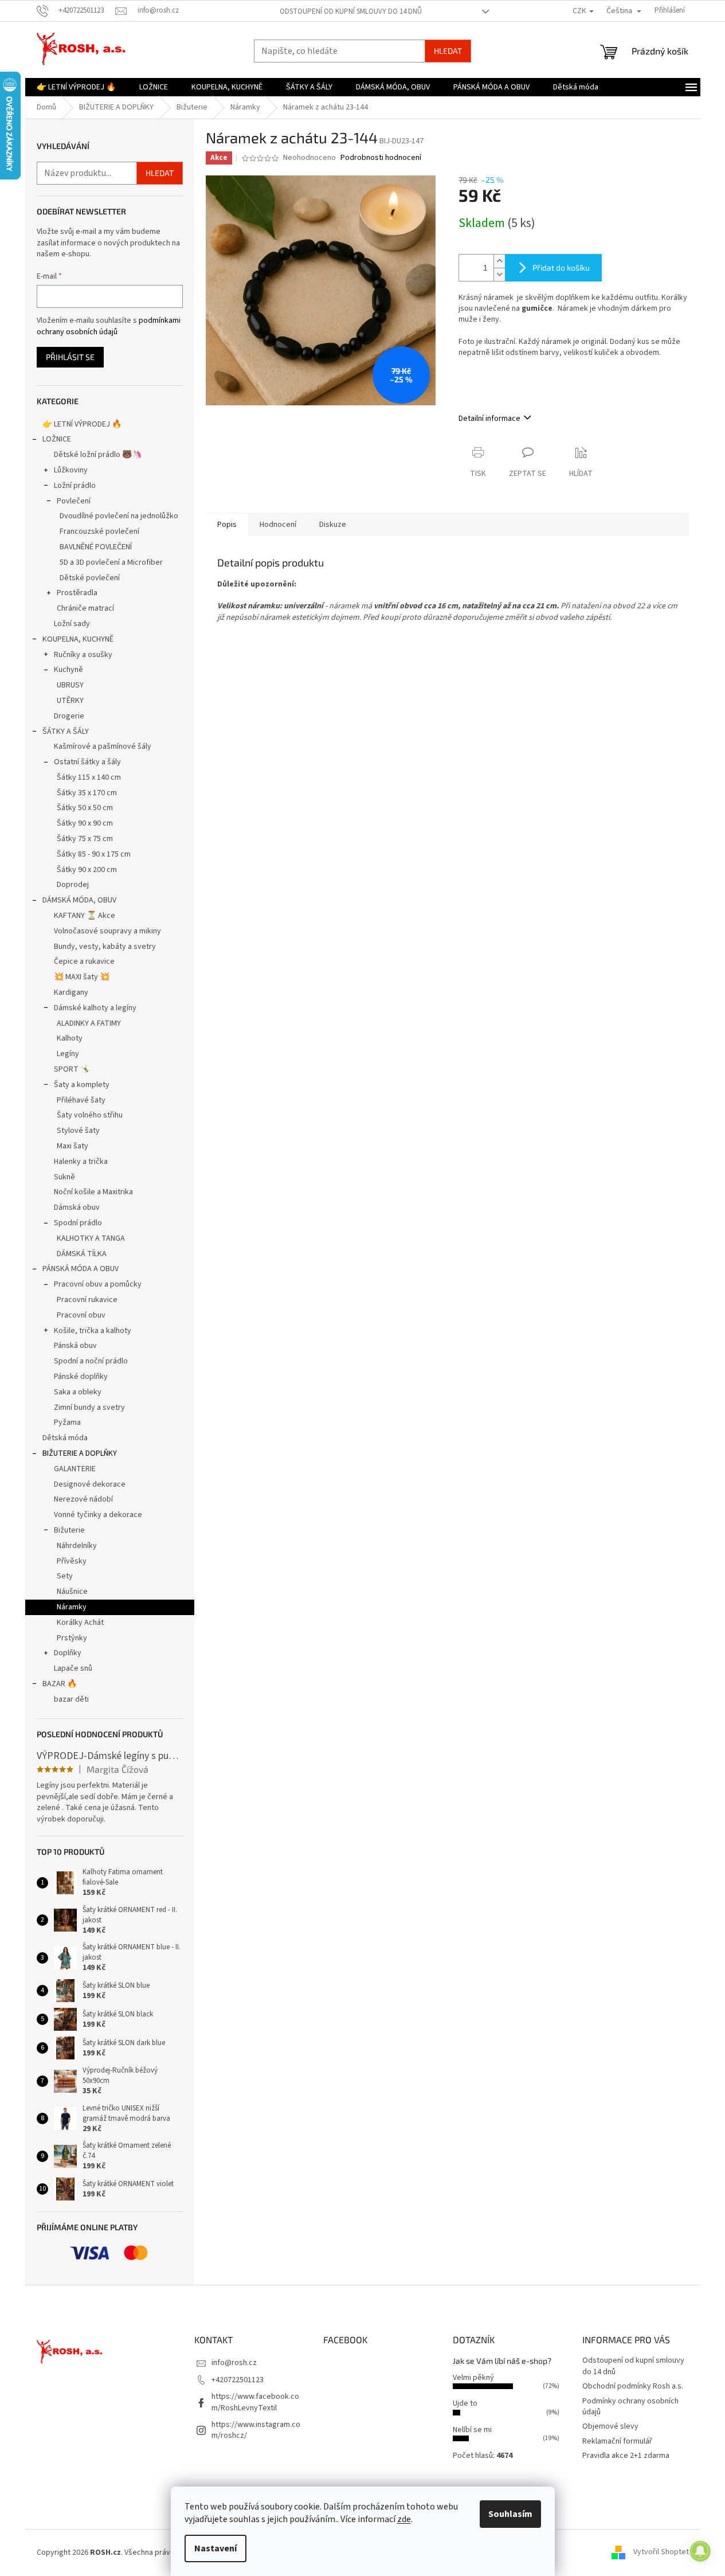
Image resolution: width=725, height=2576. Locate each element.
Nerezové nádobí (83, 1499)
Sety (65, 1576)
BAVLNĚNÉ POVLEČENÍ (96, 547)
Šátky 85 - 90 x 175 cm (94, 854)
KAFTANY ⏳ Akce (85, 916)
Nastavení (215, 2548)
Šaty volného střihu (90, 1115)
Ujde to (465, 2403)
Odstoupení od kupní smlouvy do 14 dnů (351, 11)
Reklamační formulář (617, 2441)
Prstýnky (72, 1638)
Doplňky (68, 1653)
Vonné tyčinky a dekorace (98, 1515)
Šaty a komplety (82, 1085)
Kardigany (71, 992)
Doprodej (73, 885)
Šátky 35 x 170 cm (87, 793)
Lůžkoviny (71, 470)
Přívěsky (72, 1561)
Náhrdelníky (77, 1546)
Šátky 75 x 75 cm (85, 839)
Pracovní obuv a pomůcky (98, 1284)
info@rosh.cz (234, 2363)
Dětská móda (65, 1438)
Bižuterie (69, 1530)
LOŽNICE (57, 439)
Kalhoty (70, 1038)
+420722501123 (238, 2380)
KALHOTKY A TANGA (91, 1238)
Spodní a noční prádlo (91, 1361)
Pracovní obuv (81, 1315)
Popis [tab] (227, 525)
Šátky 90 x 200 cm (87, 870)
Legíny (68, 1054)
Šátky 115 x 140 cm (89, 777)
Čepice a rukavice (84, 961)
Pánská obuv (75, 1346)
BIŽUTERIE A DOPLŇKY (80, 1453)
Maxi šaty (72, 1146)
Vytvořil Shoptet (661, 2552)
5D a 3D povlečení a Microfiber (111, 562)
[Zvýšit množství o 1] (499, 261)
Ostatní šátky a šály (87, 762)
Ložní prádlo (75, 486)
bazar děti (71, 1699)
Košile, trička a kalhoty (93, 1331)
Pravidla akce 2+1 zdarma (626, 2456)
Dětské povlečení (90, 578)
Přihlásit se (70, 357)
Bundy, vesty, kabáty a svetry (105, 947)
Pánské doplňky (81, 1377)
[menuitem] (76, 87)
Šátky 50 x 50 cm (85, 808)
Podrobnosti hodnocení (381, 158)
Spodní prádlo (78, 1223)
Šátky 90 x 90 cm (85, 823)
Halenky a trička (81, 1162)
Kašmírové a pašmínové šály (103, 746)
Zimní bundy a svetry (89, 1408)
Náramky (72, 1607)
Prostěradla (77, 593)
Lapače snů (73, 1668)
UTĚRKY (70, 701)
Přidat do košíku (561, 267)
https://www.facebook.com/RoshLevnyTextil (255, 2402)
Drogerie (69, 716)
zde (404, 2519)
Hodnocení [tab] (278, 525)
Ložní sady (72, 624)
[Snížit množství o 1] (499, 274)
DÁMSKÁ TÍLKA (82, 1254)
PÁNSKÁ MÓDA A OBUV (81, 1269)
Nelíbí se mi (472, 2430)
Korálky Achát (80, 1623)
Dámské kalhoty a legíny (95, 1008)
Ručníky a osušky (83, 655)
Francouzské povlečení (99, 531)
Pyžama (67, 1422)
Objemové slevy (610, 2426)
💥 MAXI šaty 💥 (82, 977)
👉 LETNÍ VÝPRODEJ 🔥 (82, 424)
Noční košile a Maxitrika (93, 1192)
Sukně (64, 1177)
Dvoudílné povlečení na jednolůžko (119, 516)
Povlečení (74, 501)
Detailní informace (489, 419)
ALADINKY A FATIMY (89, 1023)
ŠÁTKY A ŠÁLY (66, 732)
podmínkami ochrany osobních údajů (109, 326)
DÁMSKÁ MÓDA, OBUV (79, 900)
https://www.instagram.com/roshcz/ (256, 2430)
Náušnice (72, 1592)
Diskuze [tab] (333, 525)
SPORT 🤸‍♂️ (72, 1069)
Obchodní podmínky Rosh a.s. (633, 2386)
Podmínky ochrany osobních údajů (630, 2407)
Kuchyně (68, 670)
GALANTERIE (75, 1469)
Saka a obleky (78, 1392)
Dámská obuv (77, 1207)
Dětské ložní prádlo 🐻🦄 (98, 455)
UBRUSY (70, 685)
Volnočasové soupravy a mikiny (107, 931)
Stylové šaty (78, 1131)
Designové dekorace (90, 1484)
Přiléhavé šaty (81, 1100)
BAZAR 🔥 (60, 1684)
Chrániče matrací (85, 608)
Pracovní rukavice (87, 1300)
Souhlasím (510, 2514)
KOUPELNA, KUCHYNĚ (78, 639)
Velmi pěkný (473, 2378)
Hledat (448, 51)
